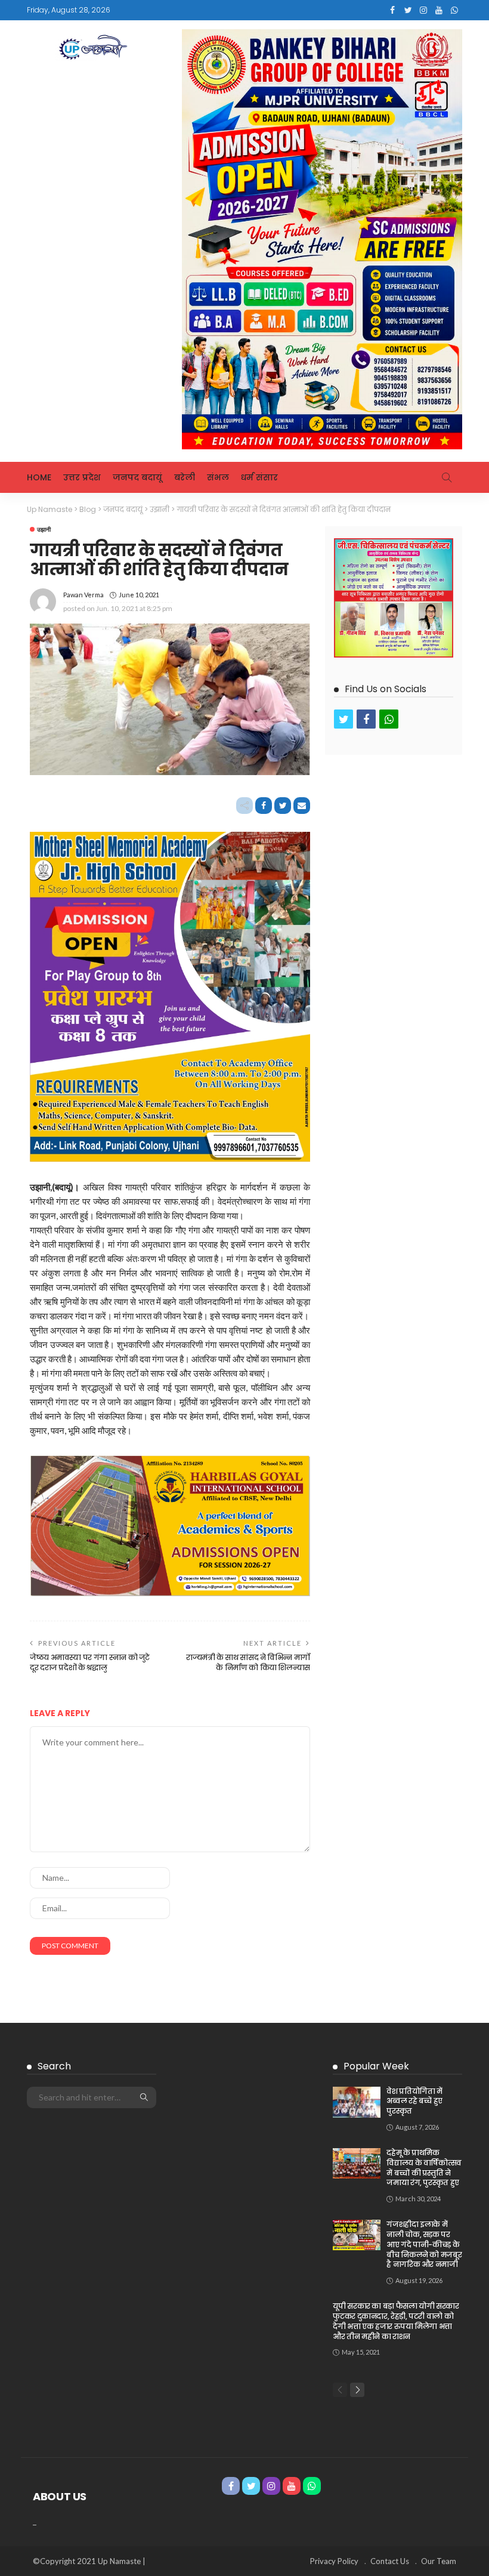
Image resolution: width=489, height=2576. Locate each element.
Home (39, 477)
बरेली (185, 477)
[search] (447, 477)
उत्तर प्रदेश (82, 477)
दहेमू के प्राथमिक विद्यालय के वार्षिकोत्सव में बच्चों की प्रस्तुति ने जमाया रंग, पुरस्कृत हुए (424, 2168)
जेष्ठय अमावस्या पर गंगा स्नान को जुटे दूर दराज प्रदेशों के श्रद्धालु (90, 1662)
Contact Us (390, 2561)
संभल (218, 477)
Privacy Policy (334, 2561)
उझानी (44, 529)
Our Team (439, 2561)
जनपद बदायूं (137, 477)
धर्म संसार (259, 477)
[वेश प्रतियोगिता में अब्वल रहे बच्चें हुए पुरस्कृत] (357, 2102)
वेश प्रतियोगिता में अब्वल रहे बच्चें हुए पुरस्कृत (414, 2101)
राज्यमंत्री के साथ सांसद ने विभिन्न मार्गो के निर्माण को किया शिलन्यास (248, 1662)
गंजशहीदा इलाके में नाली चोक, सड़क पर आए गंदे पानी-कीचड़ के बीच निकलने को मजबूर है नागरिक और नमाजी (424, 2244)
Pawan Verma (83, 595)
